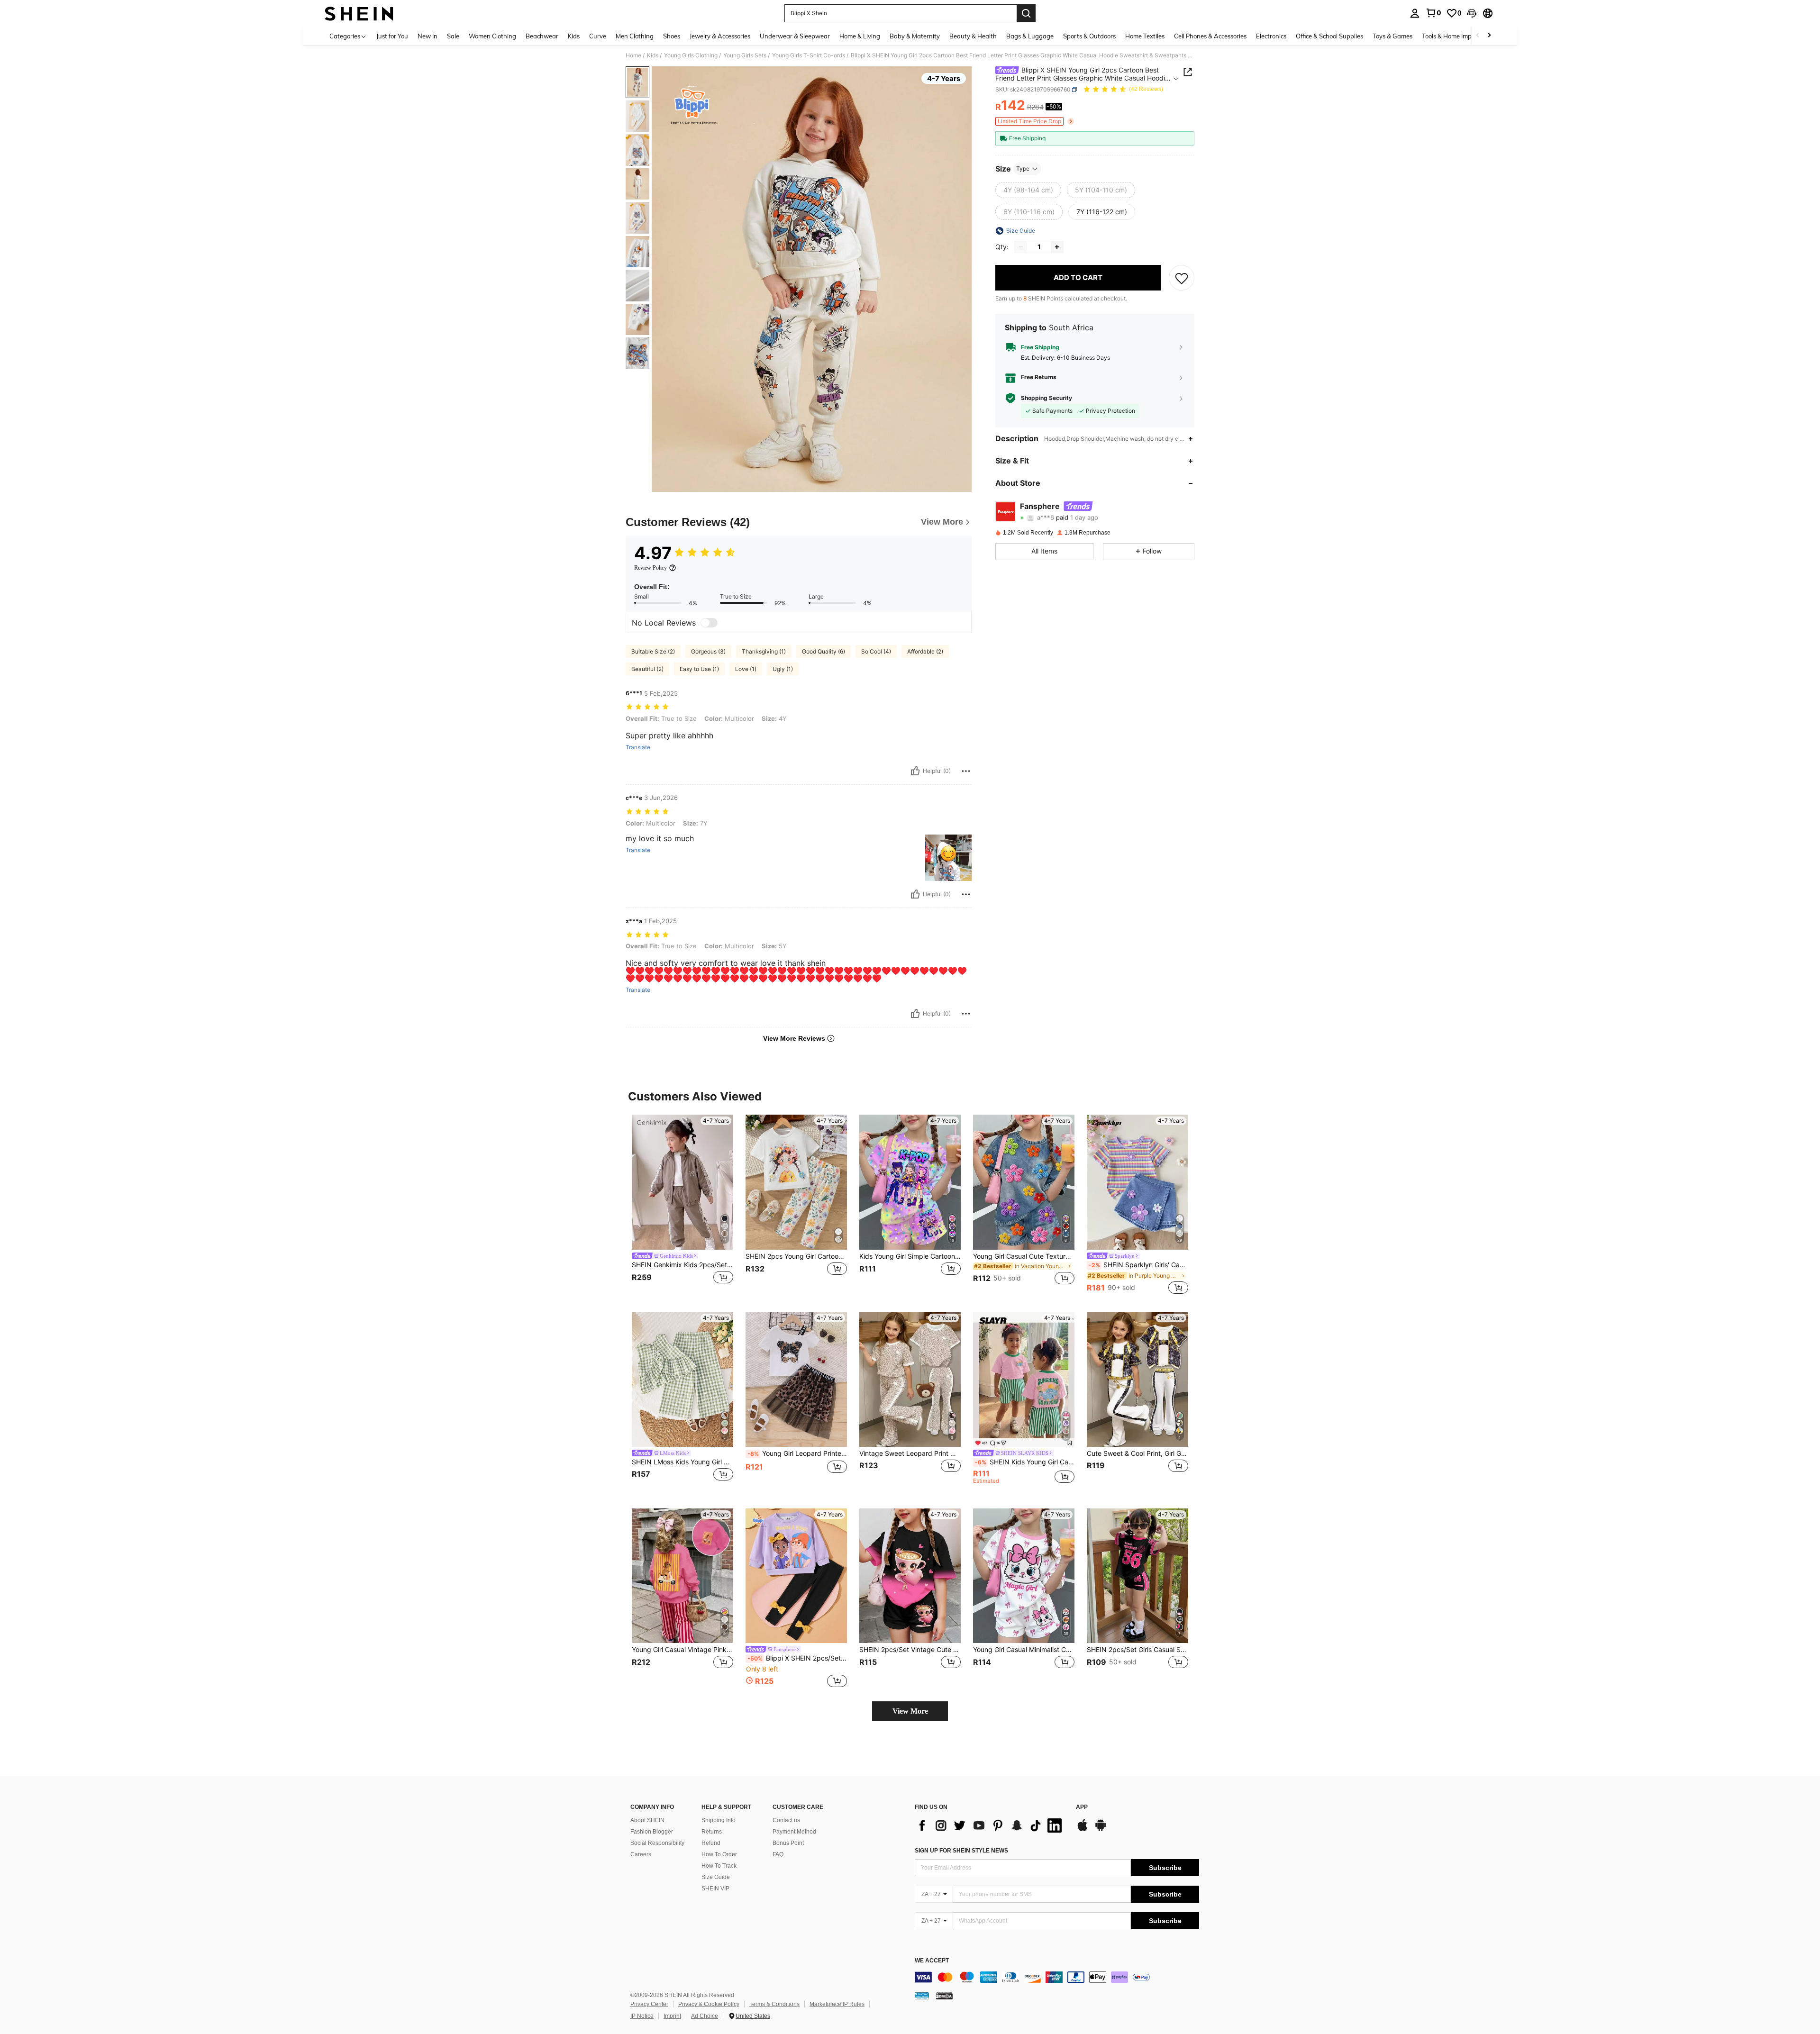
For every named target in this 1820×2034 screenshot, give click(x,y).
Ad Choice (705, 2016)
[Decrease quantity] (1021, 247)
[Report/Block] (966, 771)
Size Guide (716, 1877)
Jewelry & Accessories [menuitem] (720, 36)
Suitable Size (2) (653, 651)
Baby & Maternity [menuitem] (915, 36)
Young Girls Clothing (691, 55)
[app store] (1083, 1830)
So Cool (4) (876, 651)
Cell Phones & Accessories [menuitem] (1210, 36)
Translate (638, 747)
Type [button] (1023, 168)
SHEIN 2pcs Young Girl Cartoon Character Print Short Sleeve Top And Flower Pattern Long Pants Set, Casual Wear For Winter (796, 1256)
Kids (653, 55)
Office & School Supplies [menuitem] (1329, 36)
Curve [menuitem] (598, 36)
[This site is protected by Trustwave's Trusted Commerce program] (922, 1995)
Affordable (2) (925, 651)
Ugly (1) (783, 669)
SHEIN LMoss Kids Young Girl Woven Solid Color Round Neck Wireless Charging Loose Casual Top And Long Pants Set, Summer (682, 1462)
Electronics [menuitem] (1271, 36)
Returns (712, 1832)
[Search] (1026, 13)
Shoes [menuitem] (672, 36)
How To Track (719, 1866)
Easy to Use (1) (699, 669)
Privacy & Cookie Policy (709, 2004)
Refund (711, 1843)
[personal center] (1415, 13)
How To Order (719, 1854)
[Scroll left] (1478, 36)
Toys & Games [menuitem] (1392, 36)
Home (633, 55)
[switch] (709, 623)
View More (910, 1711)
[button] (1472, 13)
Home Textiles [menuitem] (1145, 36)
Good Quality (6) (824, 651)
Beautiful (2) (647, 669)
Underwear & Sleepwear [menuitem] (795, 36)
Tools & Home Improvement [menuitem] (1460, 36)
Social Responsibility (657, 1843)
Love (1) (746, 669)
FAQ (778, 1854)
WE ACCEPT (932, 1961)
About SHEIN (647, 1820)
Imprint (672, 2016)
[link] (1433, 13)
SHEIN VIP (715, 1889)
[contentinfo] (1057, 1977)
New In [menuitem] (428, 36)
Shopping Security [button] (1046, 398)
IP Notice (642, 2016)
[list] (991, 1825)
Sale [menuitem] (453, 36)
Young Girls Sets (745, 55)
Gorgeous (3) (708, 651)
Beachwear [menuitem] (542, 36)
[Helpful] (915, 771)
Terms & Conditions (774, 2004)
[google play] (1101, 1830)
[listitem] (682, 1205)
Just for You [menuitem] (392, 36)
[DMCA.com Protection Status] (944, 1995)
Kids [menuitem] (574, 36)
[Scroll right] (1489, 36)
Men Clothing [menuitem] (635, 36)
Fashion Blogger (652, 1832)
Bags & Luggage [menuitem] (1030, 36)
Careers (641, 1854)
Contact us (786, 1820)
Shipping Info (719, 1820)
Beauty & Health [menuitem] (973, 36)
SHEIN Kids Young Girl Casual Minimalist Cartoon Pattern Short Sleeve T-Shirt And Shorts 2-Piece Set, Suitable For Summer (1025, 1462)
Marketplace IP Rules (837, 2004)
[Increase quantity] (1057, 247)
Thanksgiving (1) (764, 651)
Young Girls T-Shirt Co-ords (809, 55)
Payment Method (794, 1832)
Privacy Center (649, 2004)
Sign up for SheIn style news (961, 1851)
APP (1082, 1807)
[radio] (1028, 190)
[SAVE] (1182, 278)
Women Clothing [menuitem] (492, 36)
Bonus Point (788, 1843)
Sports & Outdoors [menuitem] (1089, 36)
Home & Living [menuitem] (860, 36)
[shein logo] (359, 13)
